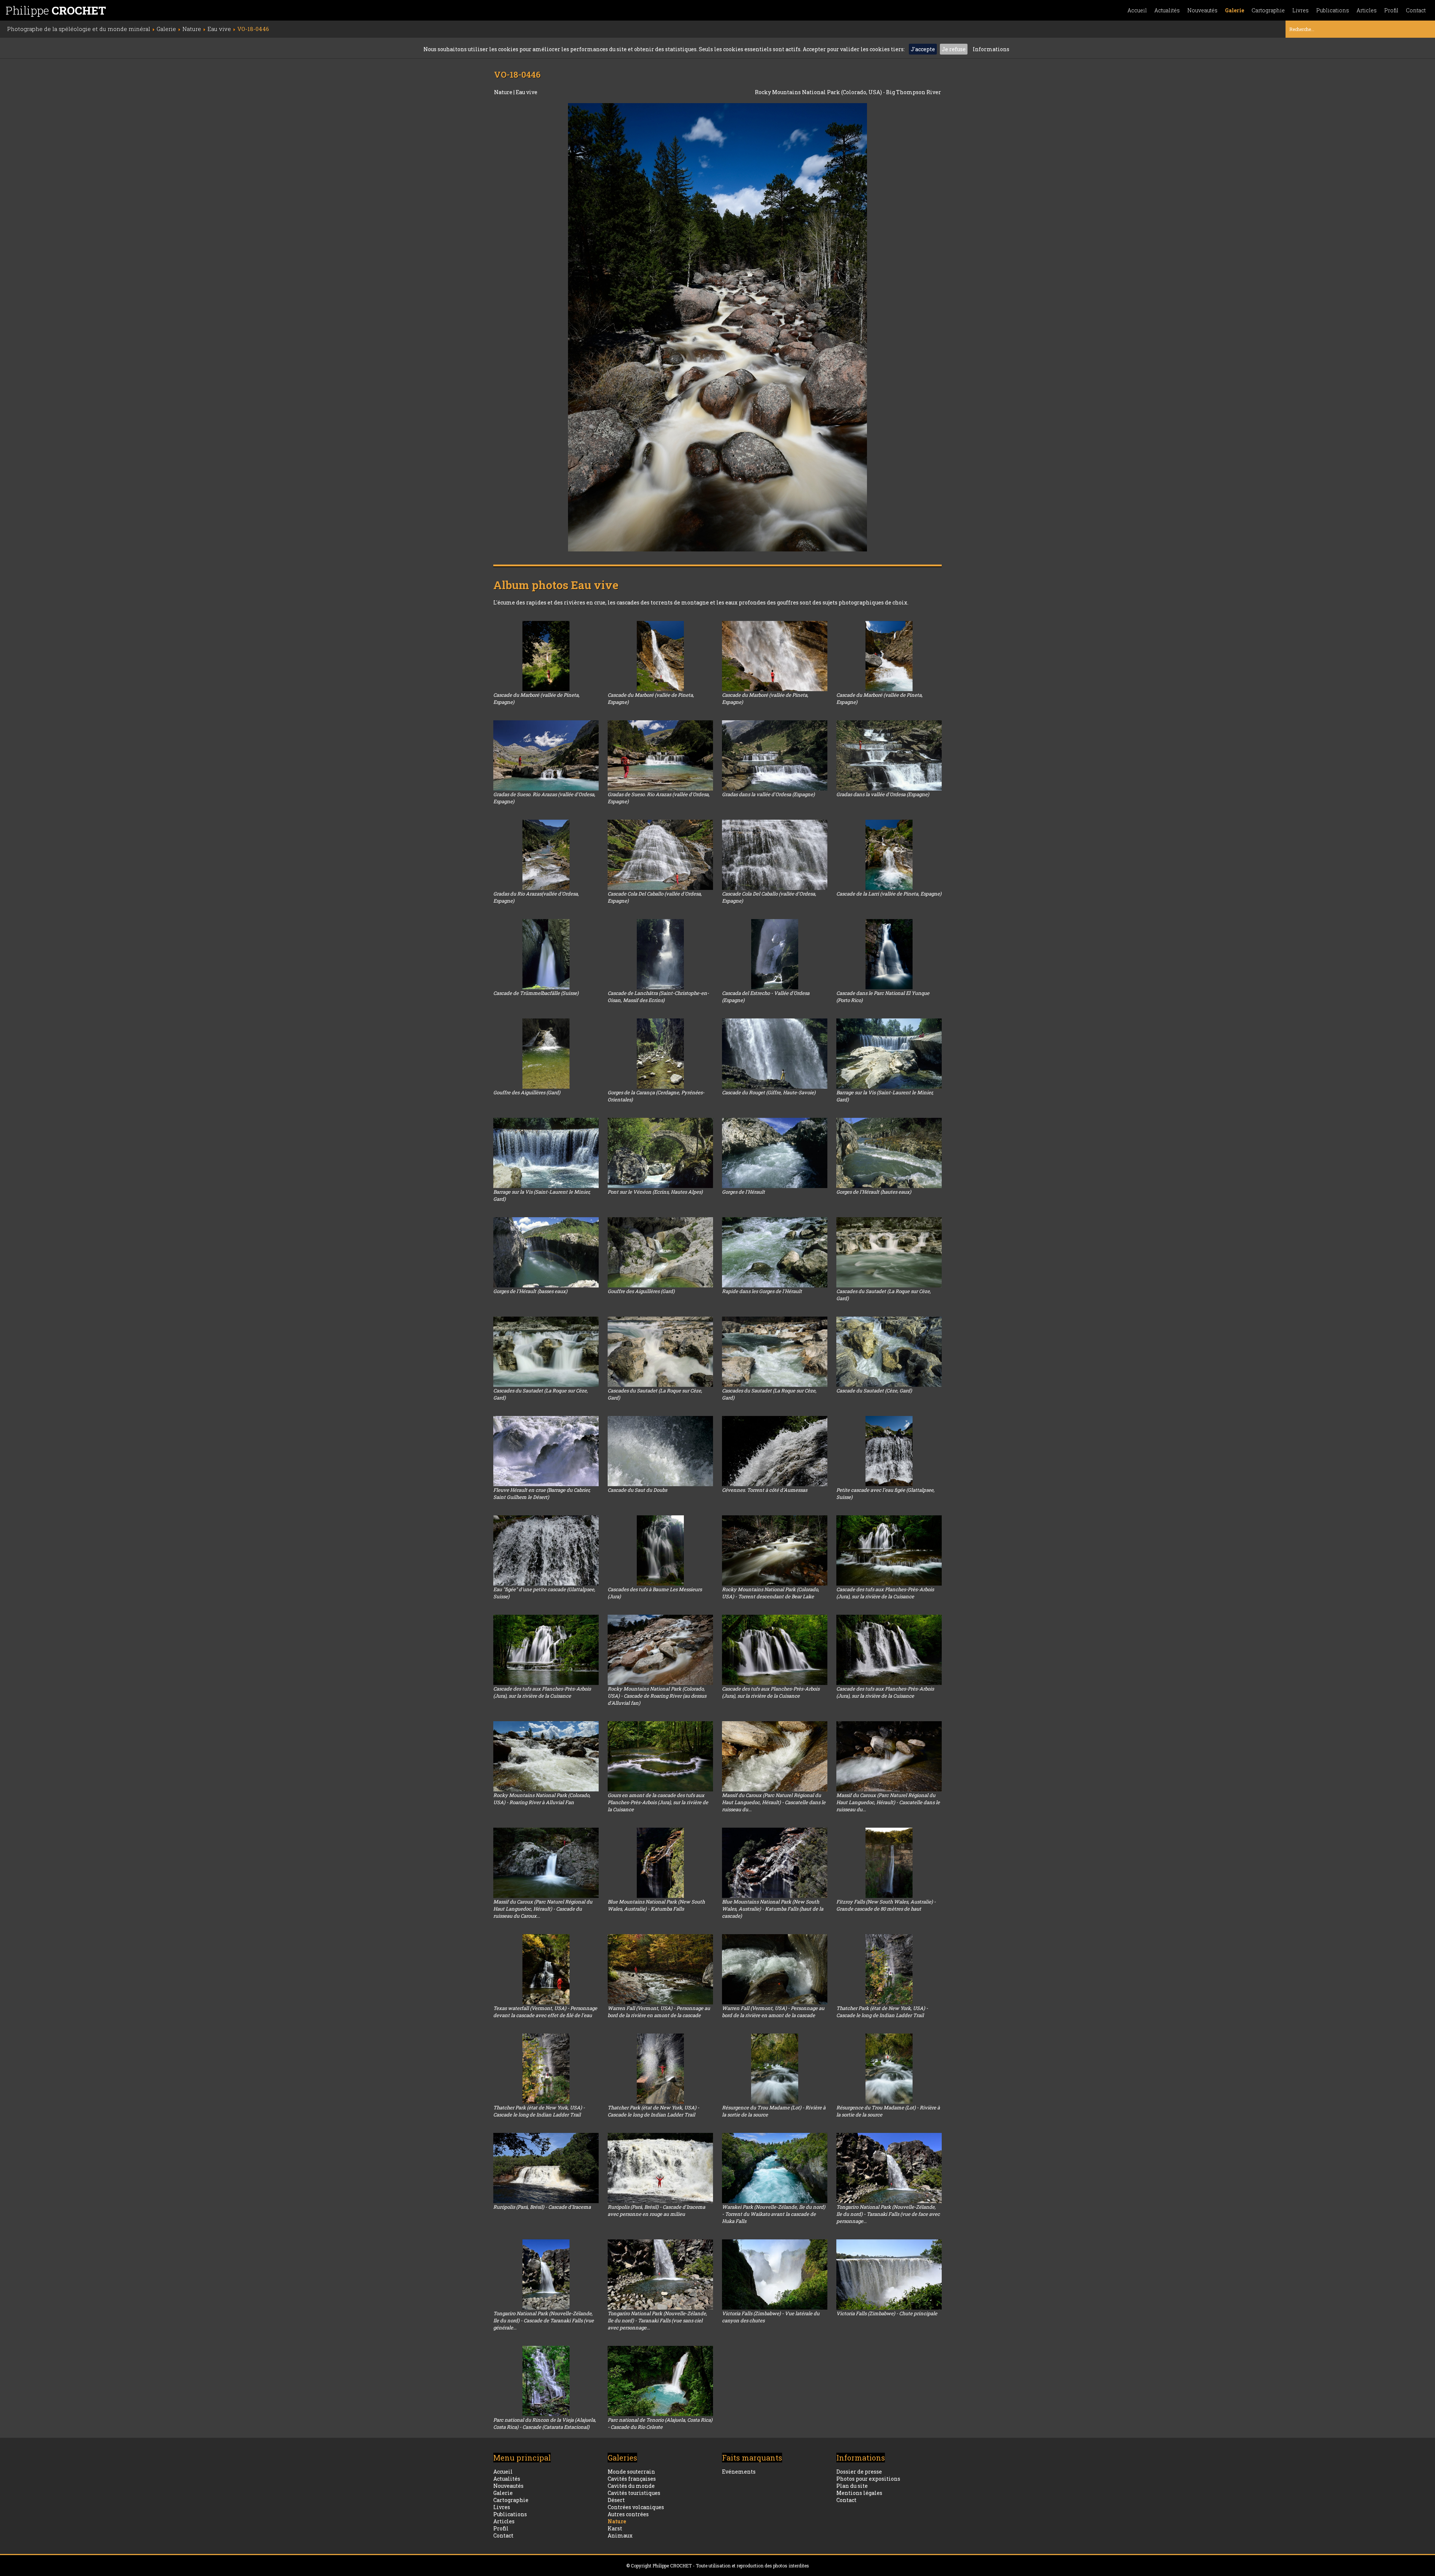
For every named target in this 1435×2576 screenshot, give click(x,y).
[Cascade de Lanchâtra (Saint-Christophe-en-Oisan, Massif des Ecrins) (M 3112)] (660, 954)
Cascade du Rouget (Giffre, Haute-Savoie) (769, 1092)
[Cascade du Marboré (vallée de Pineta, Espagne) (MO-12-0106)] (660, 656)
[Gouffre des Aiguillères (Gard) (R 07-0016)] (660, 1252)
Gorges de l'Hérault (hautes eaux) (874, 1192)
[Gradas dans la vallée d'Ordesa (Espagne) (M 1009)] (889, 755)
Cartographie (1268, 10)
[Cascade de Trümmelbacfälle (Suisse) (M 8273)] (546, 954)
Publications (1333, 10)
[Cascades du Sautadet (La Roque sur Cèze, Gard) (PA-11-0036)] (889, 1252)
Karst (615, 2528)
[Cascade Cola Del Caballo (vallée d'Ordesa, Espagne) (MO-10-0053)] (775, 855)
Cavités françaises (632, 2479)
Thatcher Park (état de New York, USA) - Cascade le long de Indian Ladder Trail (882, 2012)
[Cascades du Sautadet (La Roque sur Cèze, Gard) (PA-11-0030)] (660, 1352)
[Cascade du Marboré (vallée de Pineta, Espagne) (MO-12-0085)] (889, 656)
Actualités (1167, 10)
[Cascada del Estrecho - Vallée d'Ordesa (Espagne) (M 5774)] (775, 954)
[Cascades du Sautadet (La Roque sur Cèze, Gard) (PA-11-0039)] (546, 1352)
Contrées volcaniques (636, 2507)
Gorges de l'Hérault (743, 1192)
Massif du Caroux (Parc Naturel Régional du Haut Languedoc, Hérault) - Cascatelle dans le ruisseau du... (774, 1802)
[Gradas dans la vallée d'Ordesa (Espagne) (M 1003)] (775, 755)
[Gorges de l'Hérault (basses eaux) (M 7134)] (546, 1252)
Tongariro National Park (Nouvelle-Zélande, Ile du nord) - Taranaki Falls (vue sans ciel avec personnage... (657, 2320)
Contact (1416, 10)
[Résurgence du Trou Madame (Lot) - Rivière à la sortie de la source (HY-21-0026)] (889, 2069)
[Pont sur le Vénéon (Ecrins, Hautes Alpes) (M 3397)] (660, 1153)
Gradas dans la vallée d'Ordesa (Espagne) (768, 794)
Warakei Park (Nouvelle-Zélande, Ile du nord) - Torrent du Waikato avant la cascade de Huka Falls (774, 2214)
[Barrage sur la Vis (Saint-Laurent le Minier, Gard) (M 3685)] (546, 1153)
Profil (1391, 10)
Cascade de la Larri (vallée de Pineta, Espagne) (889, 894)
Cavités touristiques (634, 2493)
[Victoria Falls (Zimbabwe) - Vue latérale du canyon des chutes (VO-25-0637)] (775, 2275)
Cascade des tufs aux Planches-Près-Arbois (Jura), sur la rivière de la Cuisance (885, 1593)
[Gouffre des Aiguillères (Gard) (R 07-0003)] (546, 1054)
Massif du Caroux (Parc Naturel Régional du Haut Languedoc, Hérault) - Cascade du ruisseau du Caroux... (543, 1909)
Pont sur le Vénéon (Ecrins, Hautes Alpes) (655, 1192)
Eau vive (527, 92)
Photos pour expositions (868, 2479)
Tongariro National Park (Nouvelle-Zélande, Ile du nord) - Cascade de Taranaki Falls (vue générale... (544, 2320)
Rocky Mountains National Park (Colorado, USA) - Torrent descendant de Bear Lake (771, 1593)
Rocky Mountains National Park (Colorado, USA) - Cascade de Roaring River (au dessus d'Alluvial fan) (657, 1696)
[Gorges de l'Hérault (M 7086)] (775, 1153)
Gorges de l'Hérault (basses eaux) (530, 1291)
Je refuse (954, 49)
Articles (1367, 10)
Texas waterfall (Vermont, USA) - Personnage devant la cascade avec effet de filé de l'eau (545, 2012)
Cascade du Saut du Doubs (637, 1490)
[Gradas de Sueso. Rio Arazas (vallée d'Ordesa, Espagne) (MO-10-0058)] (546, 755)
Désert (616, 2500)
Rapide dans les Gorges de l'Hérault (762, 1291)
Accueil (1137, 10)
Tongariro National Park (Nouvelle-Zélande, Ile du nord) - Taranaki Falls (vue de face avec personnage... (888, 2214)
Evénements (739, 2472)
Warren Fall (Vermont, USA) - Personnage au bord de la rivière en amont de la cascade (659, 2012)
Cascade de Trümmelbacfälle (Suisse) (536, 993)
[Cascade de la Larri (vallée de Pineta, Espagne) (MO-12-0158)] (889, 855)
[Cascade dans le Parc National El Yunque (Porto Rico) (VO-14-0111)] (889, 954)
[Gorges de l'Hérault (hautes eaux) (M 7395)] (889, 1153)
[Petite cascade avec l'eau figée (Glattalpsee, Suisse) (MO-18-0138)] (889, 1451)
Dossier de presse (859, 2472)
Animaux (620, 2535)
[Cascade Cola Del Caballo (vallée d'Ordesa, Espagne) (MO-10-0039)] (660, 855)
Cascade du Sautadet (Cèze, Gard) (874, 1391)
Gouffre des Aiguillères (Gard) (527, 1092)
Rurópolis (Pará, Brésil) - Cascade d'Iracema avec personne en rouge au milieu (656, 2210)
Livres (1300, 10)
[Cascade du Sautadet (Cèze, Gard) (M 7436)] (889, 1352)
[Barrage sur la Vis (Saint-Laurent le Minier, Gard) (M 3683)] (889, 1054)
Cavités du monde (631, 2486)
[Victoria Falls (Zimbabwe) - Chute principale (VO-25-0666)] (889, 2275)
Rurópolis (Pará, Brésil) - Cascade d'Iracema (542, 2207)
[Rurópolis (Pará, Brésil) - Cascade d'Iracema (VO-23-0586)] (546, 2168)
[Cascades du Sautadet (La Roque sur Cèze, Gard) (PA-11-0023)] (775, 1352)
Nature (504, 92)
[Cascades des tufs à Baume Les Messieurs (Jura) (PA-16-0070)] (660, 1550)
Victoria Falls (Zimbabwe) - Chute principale (887, 2313)
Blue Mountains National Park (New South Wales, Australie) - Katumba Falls (656, 1905)
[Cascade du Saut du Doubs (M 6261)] (660, 1451)
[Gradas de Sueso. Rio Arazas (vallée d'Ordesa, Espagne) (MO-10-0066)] (660, 755)
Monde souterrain (631, 2472)
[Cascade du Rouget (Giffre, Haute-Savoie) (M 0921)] (775, 1054)
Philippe (56, 10)
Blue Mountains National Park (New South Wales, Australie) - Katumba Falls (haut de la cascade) (773, 1909)
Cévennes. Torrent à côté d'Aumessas (765, 1490)
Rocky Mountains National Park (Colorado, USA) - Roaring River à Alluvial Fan (542, 1799)
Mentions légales (859, 2493)
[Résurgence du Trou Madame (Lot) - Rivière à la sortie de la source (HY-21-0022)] (775, 2069)
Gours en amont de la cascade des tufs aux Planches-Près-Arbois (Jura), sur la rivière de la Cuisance (658, 1802)
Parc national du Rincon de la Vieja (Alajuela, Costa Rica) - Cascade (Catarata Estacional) (545, 2423)
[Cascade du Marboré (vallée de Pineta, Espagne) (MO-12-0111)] (775, 656)
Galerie (1235, 10)
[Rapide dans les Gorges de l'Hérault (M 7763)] (775, 1252)
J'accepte (923, 49)
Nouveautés (1202, 10)
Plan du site (852, 2486)
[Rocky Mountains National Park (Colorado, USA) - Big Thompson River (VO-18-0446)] (717, 327)
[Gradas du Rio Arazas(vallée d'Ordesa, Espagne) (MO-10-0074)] (546, 855)
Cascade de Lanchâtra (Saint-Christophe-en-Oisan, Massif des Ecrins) (658, 997)
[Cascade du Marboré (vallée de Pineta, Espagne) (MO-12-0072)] (546, 656)
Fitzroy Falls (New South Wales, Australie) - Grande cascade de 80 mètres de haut (886, 1905)
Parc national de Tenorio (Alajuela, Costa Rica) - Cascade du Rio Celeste (660, 2423)
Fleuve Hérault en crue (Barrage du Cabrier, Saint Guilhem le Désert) (542, 1493)
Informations (991, 49)
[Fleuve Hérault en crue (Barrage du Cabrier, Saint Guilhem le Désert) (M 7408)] (546, 1451)
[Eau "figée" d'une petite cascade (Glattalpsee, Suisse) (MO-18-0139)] (546, 1550)
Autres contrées (628, 2514)
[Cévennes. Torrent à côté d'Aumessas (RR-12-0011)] (775, 1451)
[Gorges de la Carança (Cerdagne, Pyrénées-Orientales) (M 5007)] (660, 1054)
